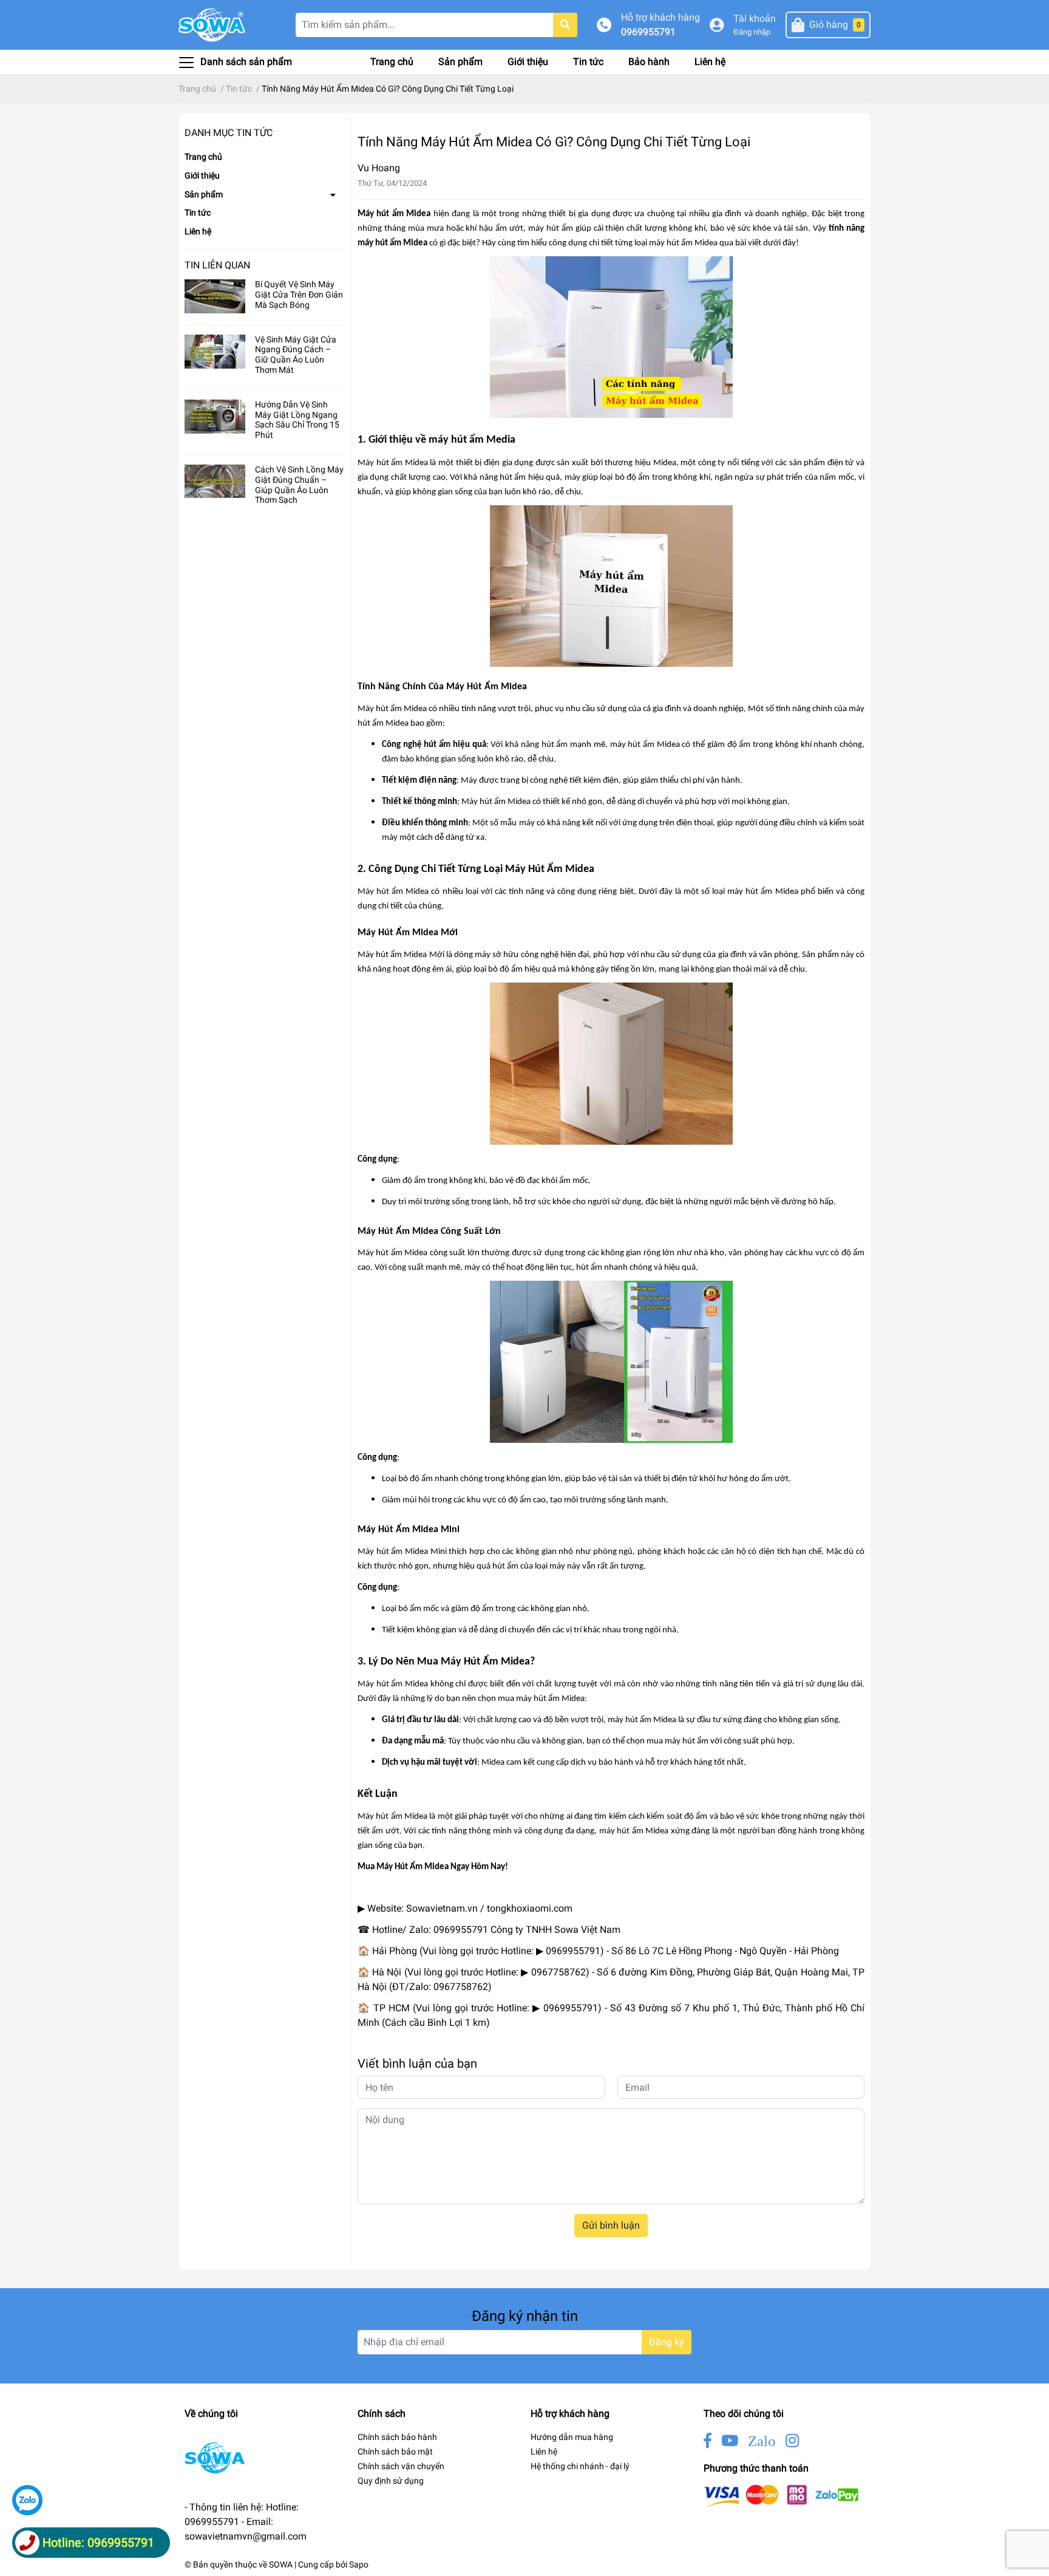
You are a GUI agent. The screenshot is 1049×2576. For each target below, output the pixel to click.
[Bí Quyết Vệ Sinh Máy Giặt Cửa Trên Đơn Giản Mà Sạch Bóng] (215, 296)
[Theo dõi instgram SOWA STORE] (792, 2441)
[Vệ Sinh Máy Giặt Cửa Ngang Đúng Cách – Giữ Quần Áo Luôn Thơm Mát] (215, 352)
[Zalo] (27, 2500)
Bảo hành (649, 62)
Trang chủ (392, 62)
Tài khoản (755, 19)
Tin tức (588, 62)
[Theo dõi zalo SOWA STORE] (762, 2441)
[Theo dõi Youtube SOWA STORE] (730, 2441)
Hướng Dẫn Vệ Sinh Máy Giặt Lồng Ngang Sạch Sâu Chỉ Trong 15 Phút (297, 420)
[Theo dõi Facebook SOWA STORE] (708, 2441)
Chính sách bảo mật (395, 2452)
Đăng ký (667, 2342)
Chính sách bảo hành (397, 2437)
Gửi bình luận (611, 2225)
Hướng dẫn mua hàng (572, 2437)
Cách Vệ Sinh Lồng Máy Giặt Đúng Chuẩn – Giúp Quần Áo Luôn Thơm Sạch (299, 485)
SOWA (281, 2564)
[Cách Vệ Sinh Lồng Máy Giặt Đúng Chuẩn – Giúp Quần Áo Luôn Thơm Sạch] (215, 482)
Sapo (359, 2564)
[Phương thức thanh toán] (781, 2496)
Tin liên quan (217, 265)
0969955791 (648, 32)
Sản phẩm (460, 62)
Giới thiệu (528, 62)
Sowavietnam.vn (442, 1908)
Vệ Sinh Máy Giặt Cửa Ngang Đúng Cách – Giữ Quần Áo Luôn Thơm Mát (296, 355)
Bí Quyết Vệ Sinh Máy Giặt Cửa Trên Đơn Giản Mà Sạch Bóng (299, 295)
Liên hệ (710, 62)
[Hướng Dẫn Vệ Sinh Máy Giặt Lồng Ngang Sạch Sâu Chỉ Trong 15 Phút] (215, 417)
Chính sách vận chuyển (401, 2466)
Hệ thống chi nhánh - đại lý (580, 2466)
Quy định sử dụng (391, 2481)
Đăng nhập (752, 32)
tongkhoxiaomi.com (530, 1908)
